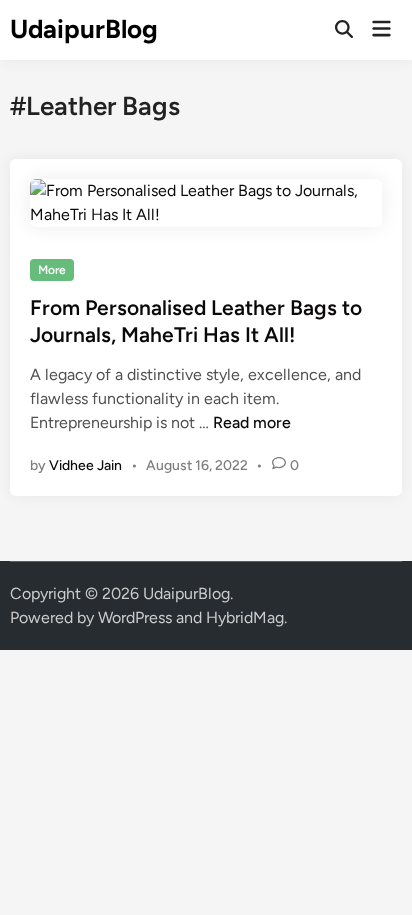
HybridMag (245, 617)
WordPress (135, 617)
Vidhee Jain (85, 465)
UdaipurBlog (84, 29)
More (52, 270)
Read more (252, 422)
